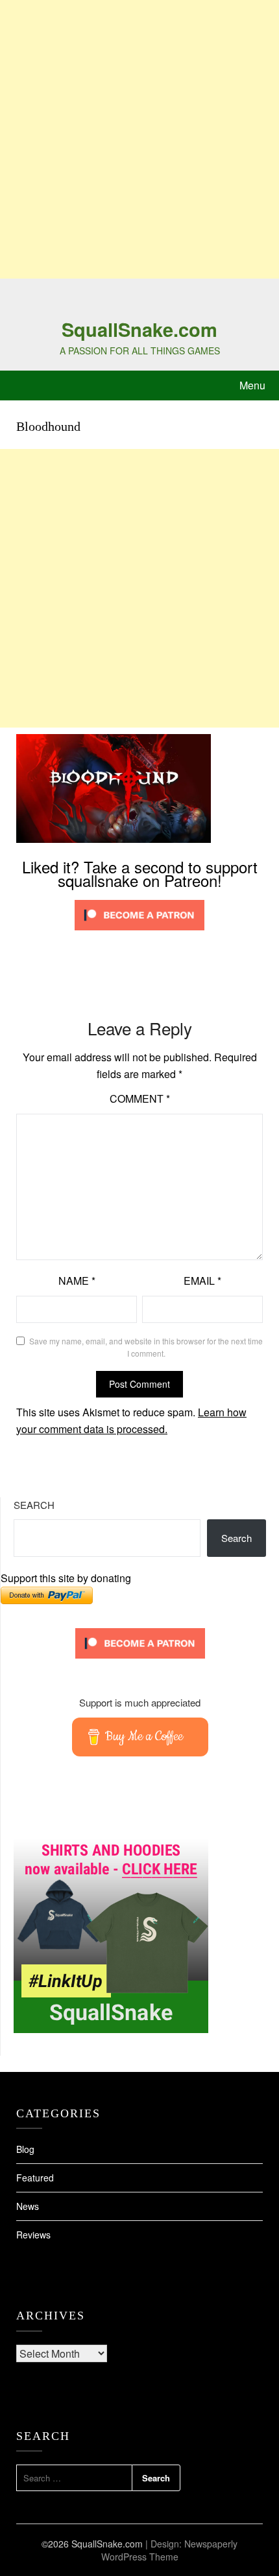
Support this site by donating (66, 1578)
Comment (140, 1098)
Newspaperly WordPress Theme (170, 2550)
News (28, 2206)
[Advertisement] (139, 139)
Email (202, 1281)
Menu (252, 385)
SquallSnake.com (139, 329)
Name (77, 1281)
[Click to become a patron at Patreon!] (139, 933)
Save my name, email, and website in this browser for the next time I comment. (146, 1347)
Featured (35, 2178)
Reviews (33, 2235)
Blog (25, 2149)
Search (34, 1505)
